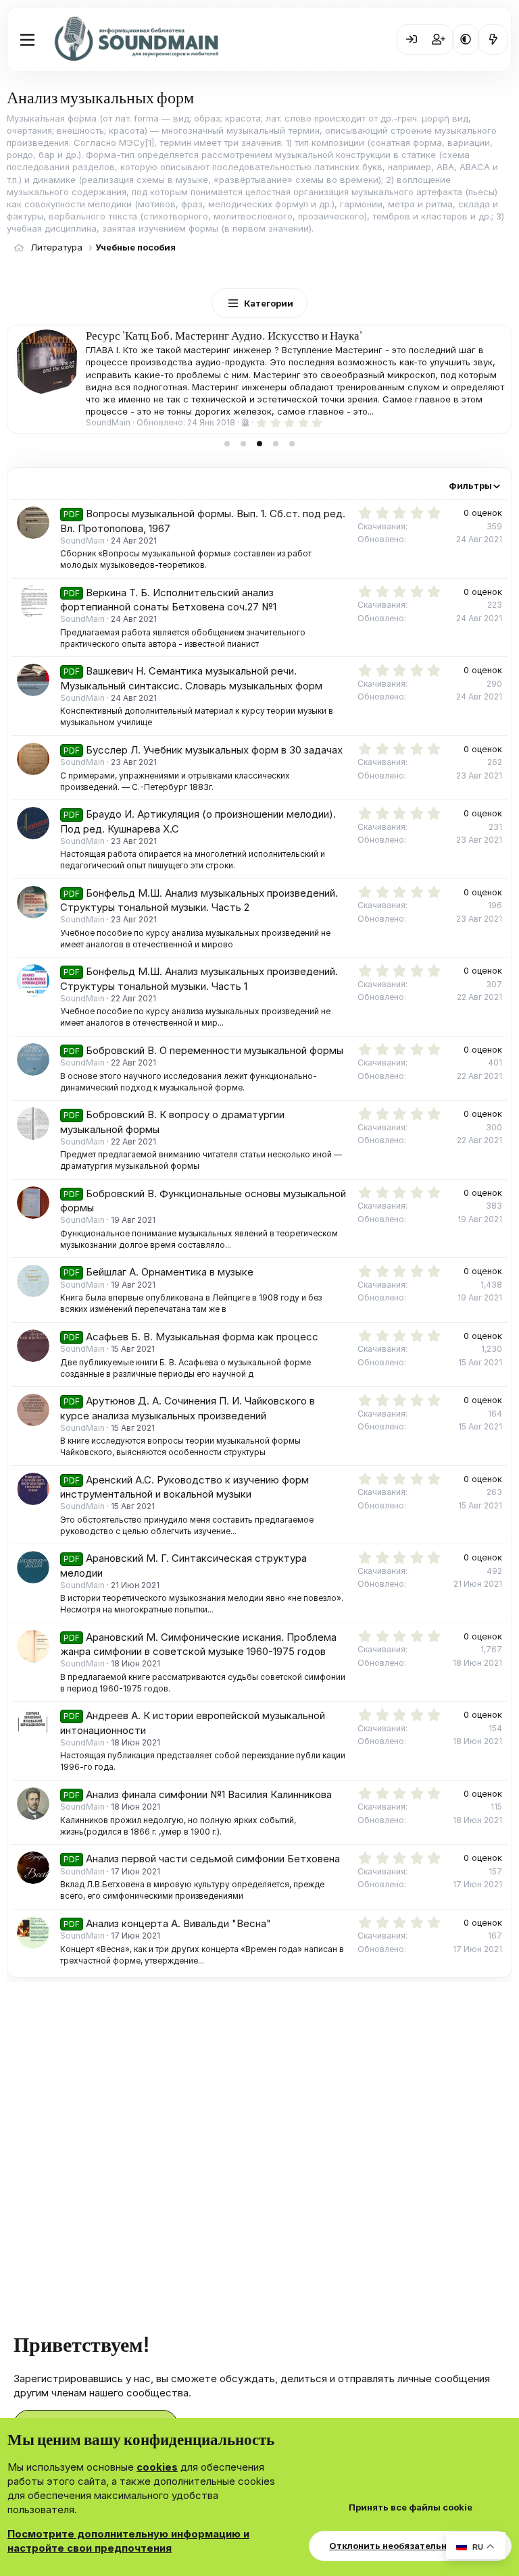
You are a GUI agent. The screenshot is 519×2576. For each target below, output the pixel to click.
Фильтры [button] (470, 485)
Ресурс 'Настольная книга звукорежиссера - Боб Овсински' (230, 335)
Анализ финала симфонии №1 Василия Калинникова (209, 1794)
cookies (157, 2467)
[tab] (227, 444)
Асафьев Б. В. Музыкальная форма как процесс (202, 1337)
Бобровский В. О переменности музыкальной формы (215, 1050)
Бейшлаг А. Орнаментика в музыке (170, 1272)
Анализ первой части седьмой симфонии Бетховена (213, 1859)
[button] (466, 39)
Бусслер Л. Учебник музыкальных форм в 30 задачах (214, 750)
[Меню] (27, 40)
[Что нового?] (493, 39)
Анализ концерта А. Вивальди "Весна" (178, 1923)
